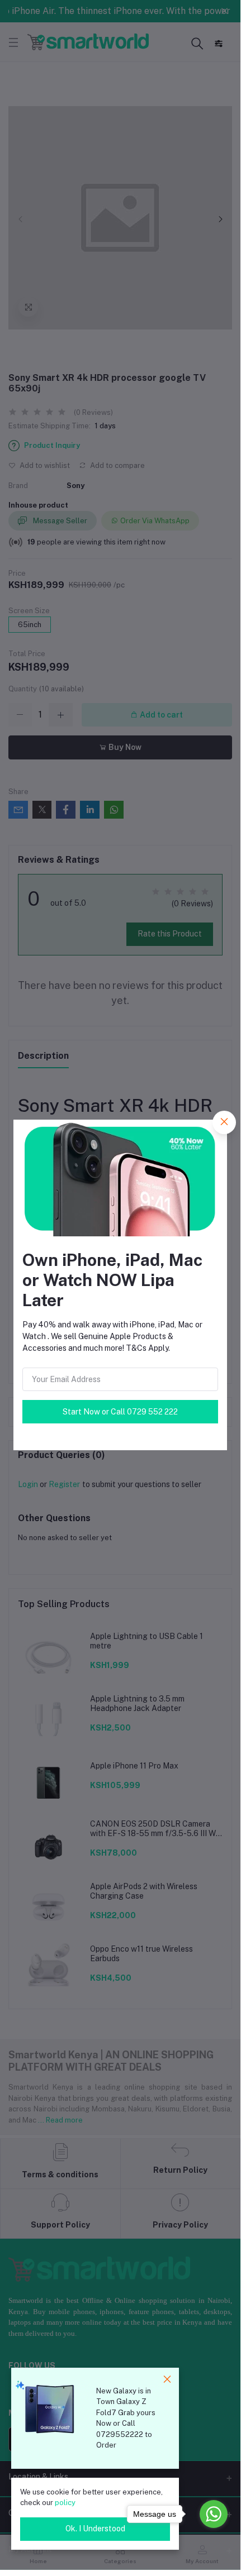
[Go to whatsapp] (214, 2514)
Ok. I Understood (95, 2529)
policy (65, 2503)
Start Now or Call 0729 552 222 (120, 1412)
